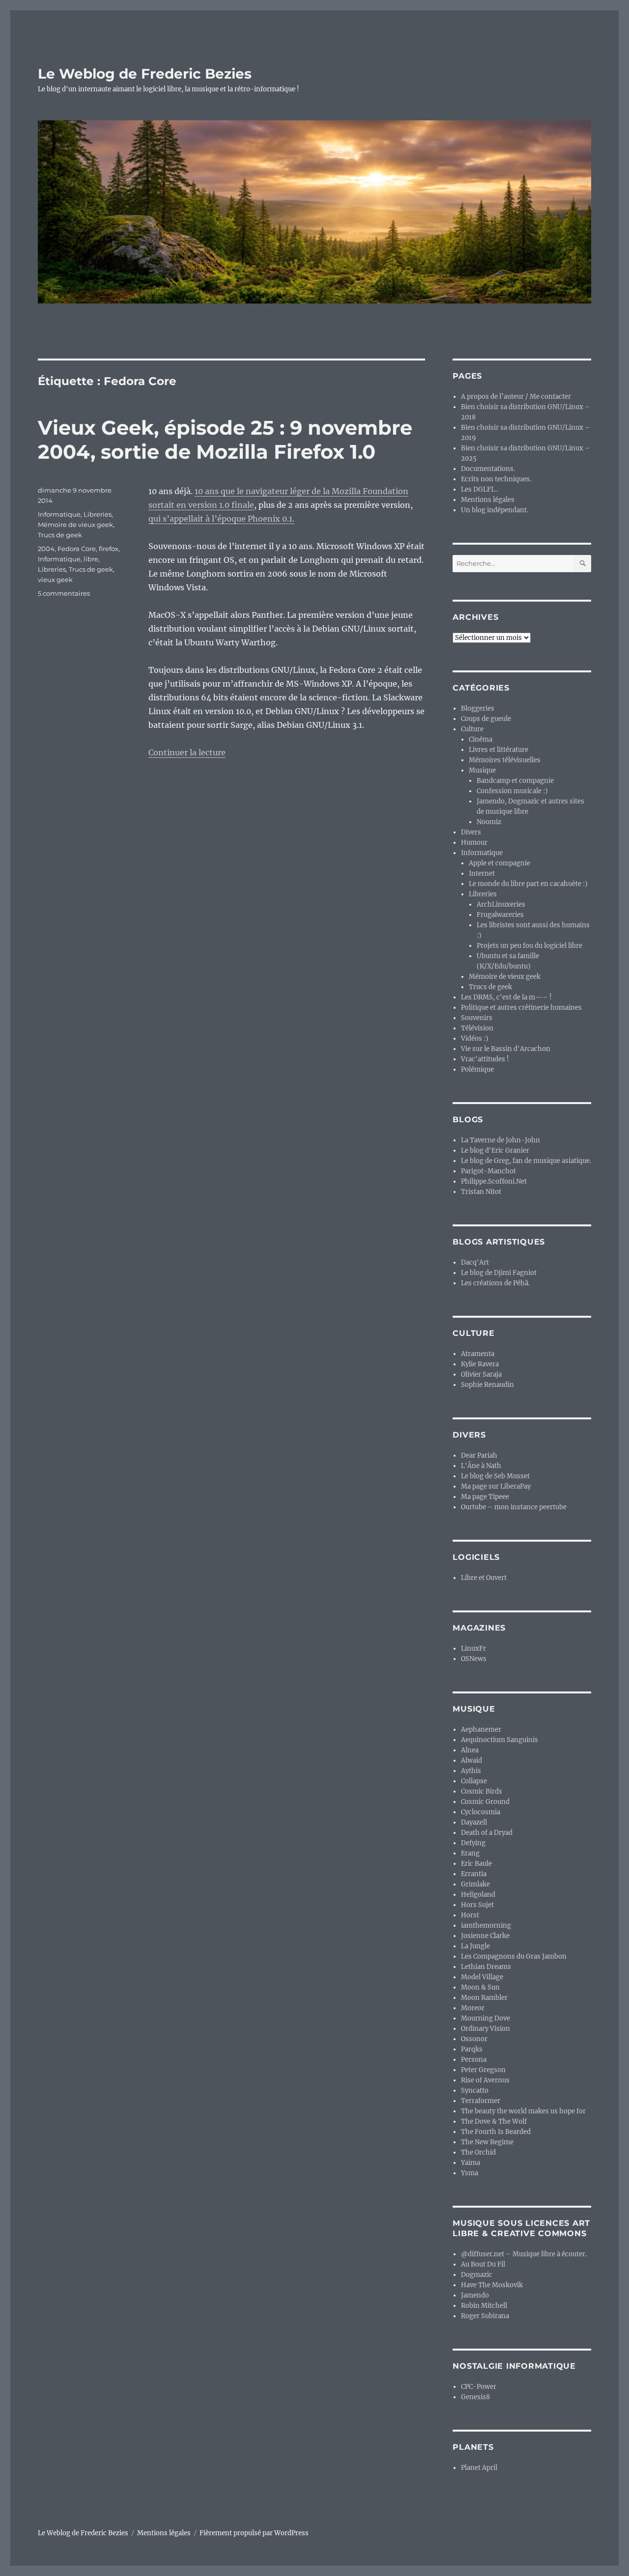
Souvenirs (477, 1018)
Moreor (473, 2008)
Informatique (59, 514)
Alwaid (472, 1760)
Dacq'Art (475, 1262)
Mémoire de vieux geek (75, 525)
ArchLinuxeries (501, 904)
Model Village (482, 1977)
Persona (474, 2060)
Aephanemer (481, 1730)
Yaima (471, 2163)
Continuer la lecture (187, 752)
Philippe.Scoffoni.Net (494, 1181)
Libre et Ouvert (484, 1578)
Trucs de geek (60, 535)
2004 (46, 549)
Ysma (470, 2173)
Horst (470, 1915)
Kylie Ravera (480, 1364)
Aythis (471, 1771)
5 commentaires (64, 593)
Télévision (477, 1028)
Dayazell (474, 1822)
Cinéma (481, 739)
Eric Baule (476, 1864)
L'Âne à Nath (481, 1466)
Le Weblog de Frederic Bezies (145, 74)
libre (91, 559)
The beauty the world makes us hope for (523, 2111)
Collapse (474, 1781)
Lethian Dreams (486, 1967)
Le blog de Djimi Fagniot (499, 1273)
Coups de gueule (486, 719)
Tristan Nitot (481, 1192)
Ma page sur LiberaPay (496, 1486)
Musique (482, 770)
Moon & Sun (480, 1987)
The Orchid (478, 2152)
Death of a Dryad (487, 1833)
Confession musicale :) (512, 791)
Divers (471, 832)
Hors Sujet (477, 1905)
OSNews (474, 1659)
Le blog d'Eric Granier (495, 1150)
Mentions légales (488, 500)
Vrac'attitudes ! (485, 1059)
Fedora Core (77, 549)
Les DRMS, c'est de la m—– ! (506, 997)
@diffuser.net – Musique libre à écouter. (524, 2254)
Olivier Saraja (481, 1374)
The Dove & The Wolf (494, 2121)
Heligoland (478, 1895)
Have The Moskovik (492, 2285)
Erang (470, 1853)
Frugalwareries (500, 915)
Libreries (98, 514)
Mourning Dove (486, 2018)
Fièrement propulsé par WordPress (254, 2533)
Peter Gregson (483, 2070)
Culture (472, 729)
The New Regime (487, 2142)
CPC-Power (479, 2387)
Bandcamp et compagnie (515, 781)
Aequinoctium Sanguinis (500, 1740)
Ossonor (474, 2039)
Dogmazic (477, 2275)
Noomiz (489, 822)
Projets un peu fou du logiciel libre (529, 946)
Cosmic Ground (485, 1802)
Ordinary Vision (486, 2029)
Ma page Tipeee (485, 1497)
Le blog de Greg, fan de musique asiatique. (526, 1161)
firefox (109, 549)
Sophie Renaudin (487, 1385)
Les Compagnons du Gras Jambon (514, 1956)
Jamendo (475, 2295)
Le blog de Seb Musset (495, 1476)
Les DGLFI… (480, 489)
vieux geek (55, 580)
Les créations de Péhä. (495, 1283)
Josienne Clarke (485, 1936)
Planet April (479, 2468)
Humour (474, 843)
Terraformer (481, 2101)
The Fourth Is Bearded (496, 2132)
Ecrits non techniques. (496, 479)
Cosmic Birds (482, 1791)
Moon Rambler (484, 1998)
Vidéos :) (475, 1039)
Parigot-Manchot (488, 1171)
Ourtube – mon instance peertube (514, 1507)
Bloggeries (478, 708)
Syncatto (475, 2091)
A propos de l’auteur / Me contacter (516, 397)
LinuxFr (473, 1648)
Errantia (474, 1874)
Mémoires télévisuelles (505, 760)
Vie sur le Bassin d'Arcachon (506, 1049)
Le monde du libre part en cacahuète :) (528, 884)
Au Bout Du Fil (483, 2264)
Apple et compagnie (500, 863)
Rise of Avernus (485, 2080)
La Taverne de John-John (500, 1140)
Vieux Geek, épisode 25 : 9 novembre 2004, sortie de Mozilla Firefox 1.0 (225, 440)
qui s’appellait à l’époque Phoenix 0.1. (221, 519)
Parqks (472, 2049)
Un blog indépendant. (495, 510)
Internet (482, 873)
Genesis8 (475, 2397)
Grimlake (475, 1884)
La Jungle (475, 1946)
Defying (473, 1843)
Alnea (470, 1750)
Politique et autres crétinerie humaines (521, 1008)
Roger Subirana (485, 2316)
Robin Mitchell (484, 2306)
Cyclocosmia (481, 1812)
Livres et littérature (499, 750)
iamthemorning (486, 1925)
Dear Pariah (479, 1455)
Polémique (477, 1069)
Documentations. (488, 469)
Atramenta (478, 1354)
